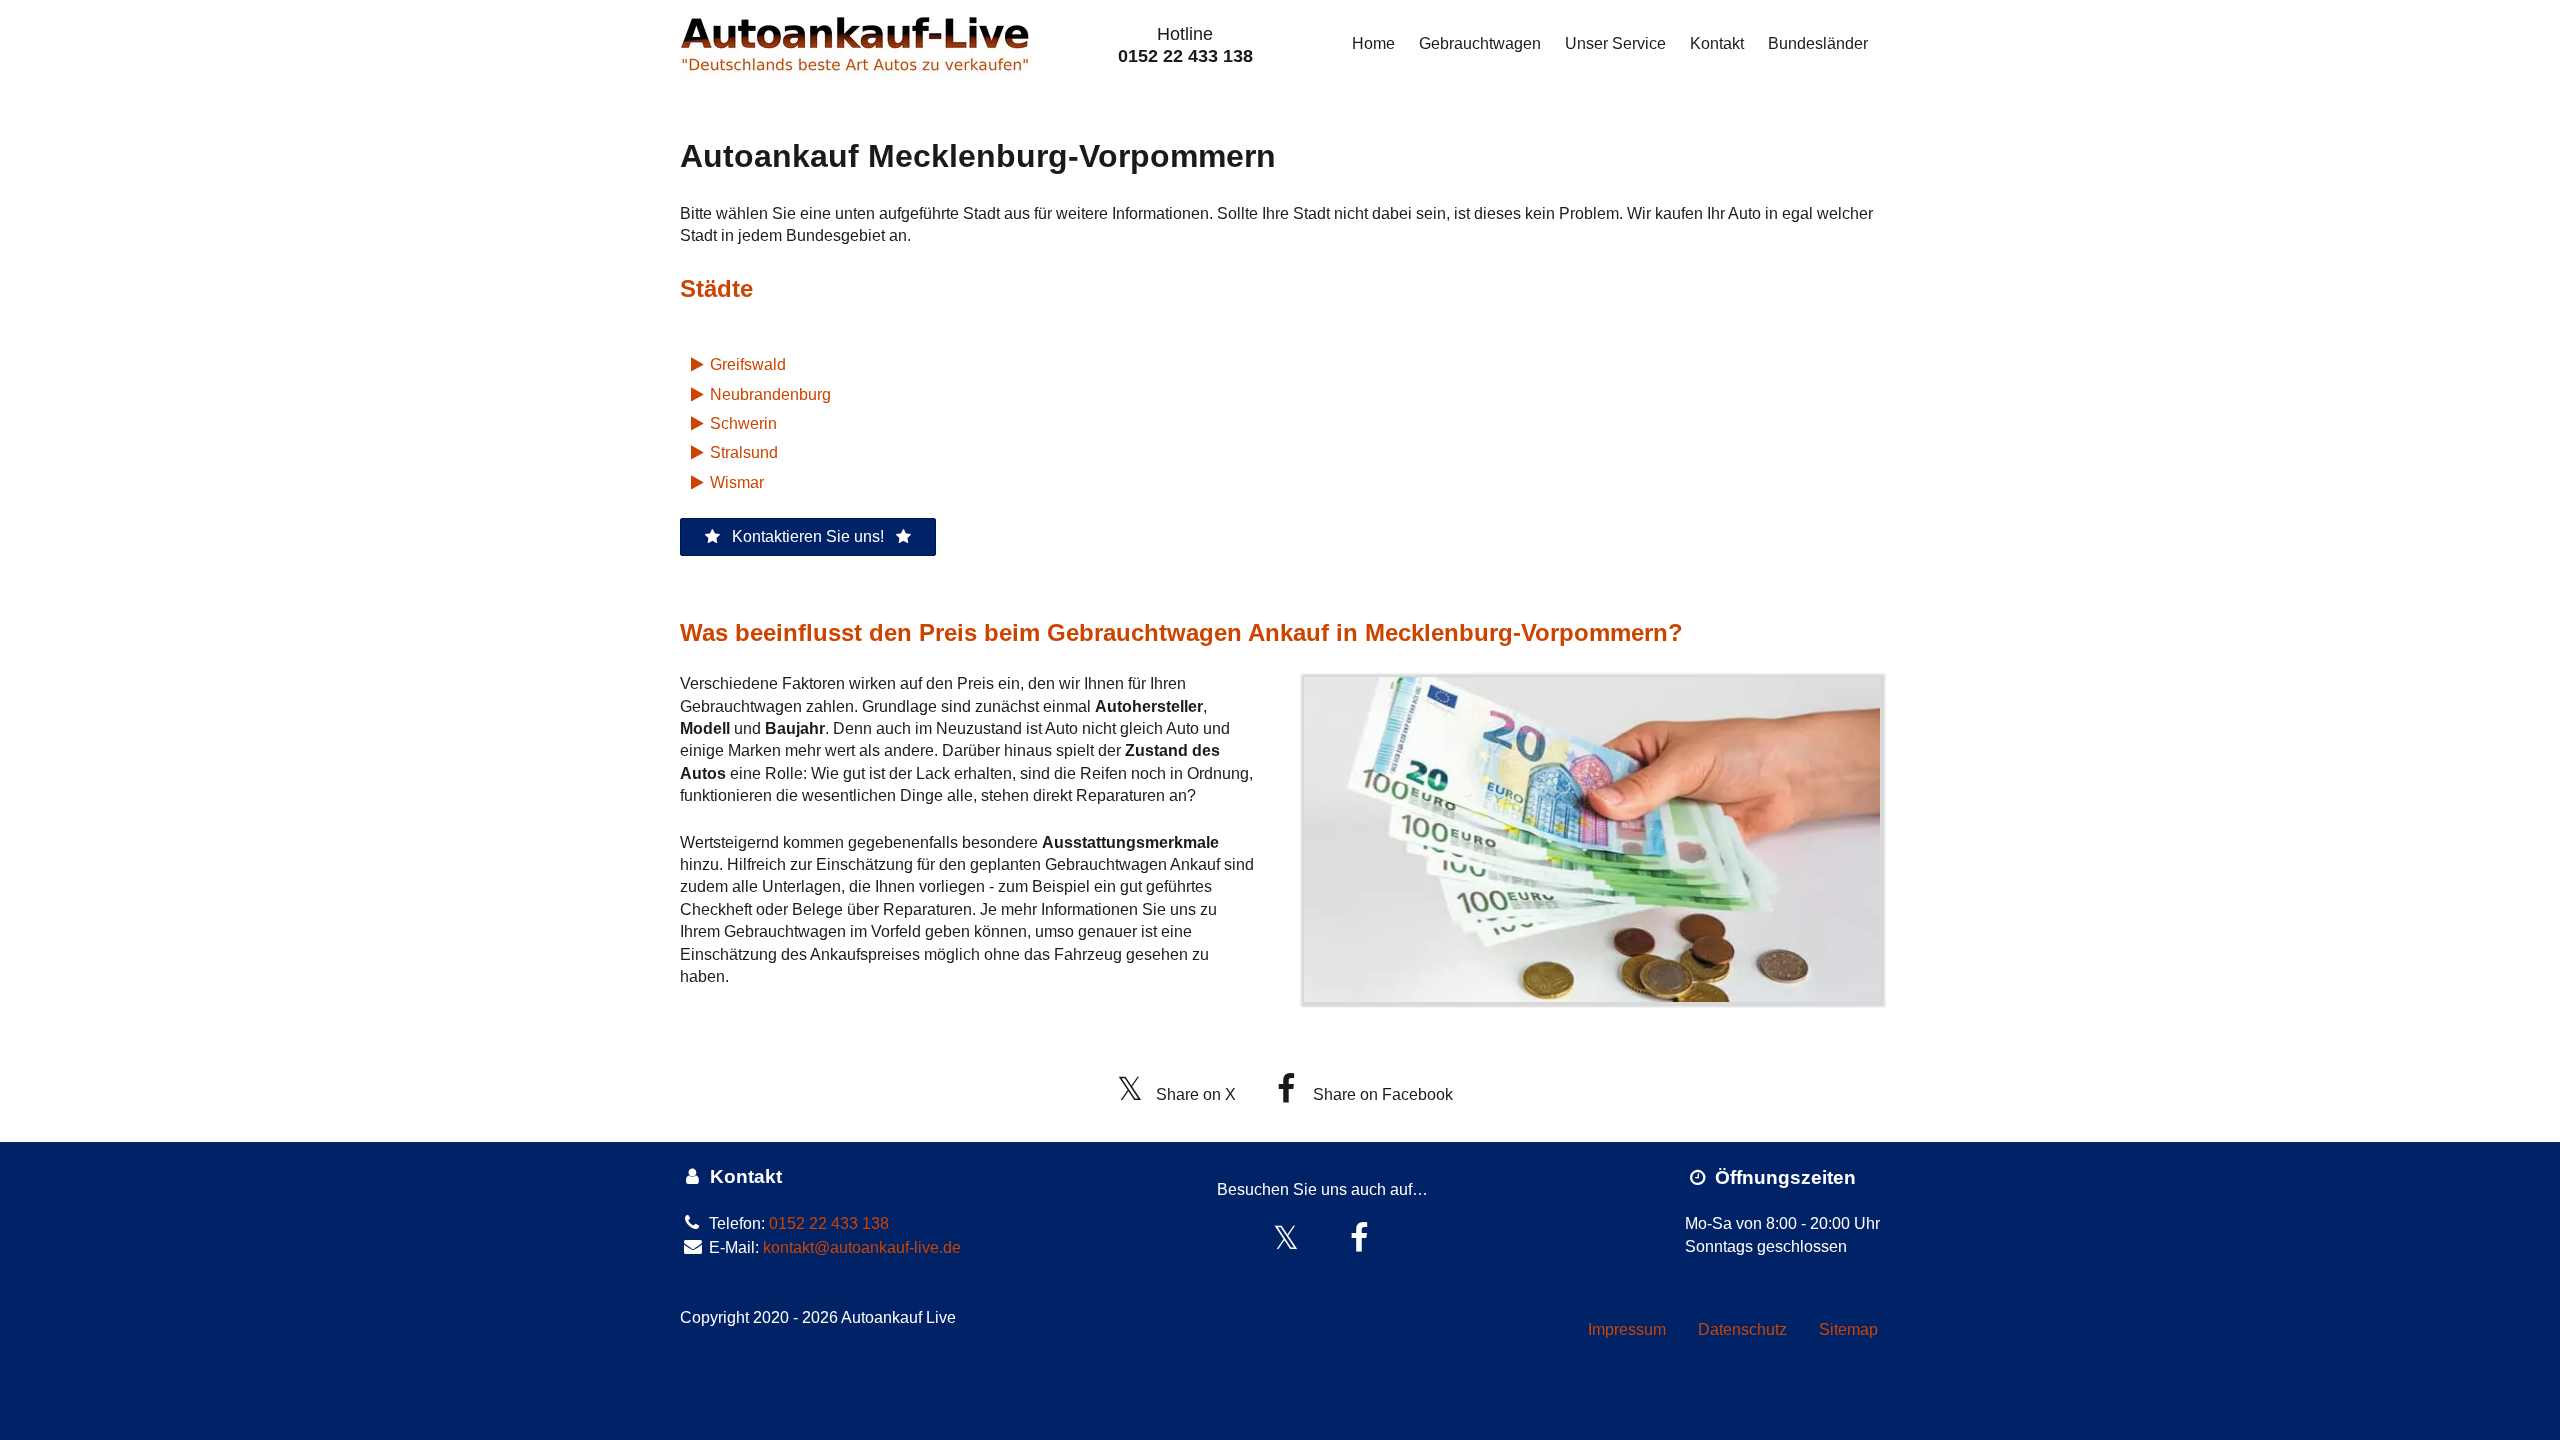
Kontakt (1717, 43)
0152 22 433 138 (1185, 56)
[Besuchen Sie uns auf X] (1286, 1238)
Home (1373, 43)
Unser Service (1615, 43)
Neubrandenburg (770, 394)
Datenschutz (1742, 1329)
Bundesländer (1818, 43)
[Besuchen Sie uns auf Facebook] (1359, 1238)
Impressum (1627, 1329)
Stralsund (744, 452)
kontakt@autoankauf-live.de (862, 1247)
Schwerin (743, 423)
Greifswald (748, 364)
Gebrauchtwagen (1480, 43)
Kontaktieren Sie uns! (808, 536)
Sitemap (1848, 1329)
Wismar (737, 482)
